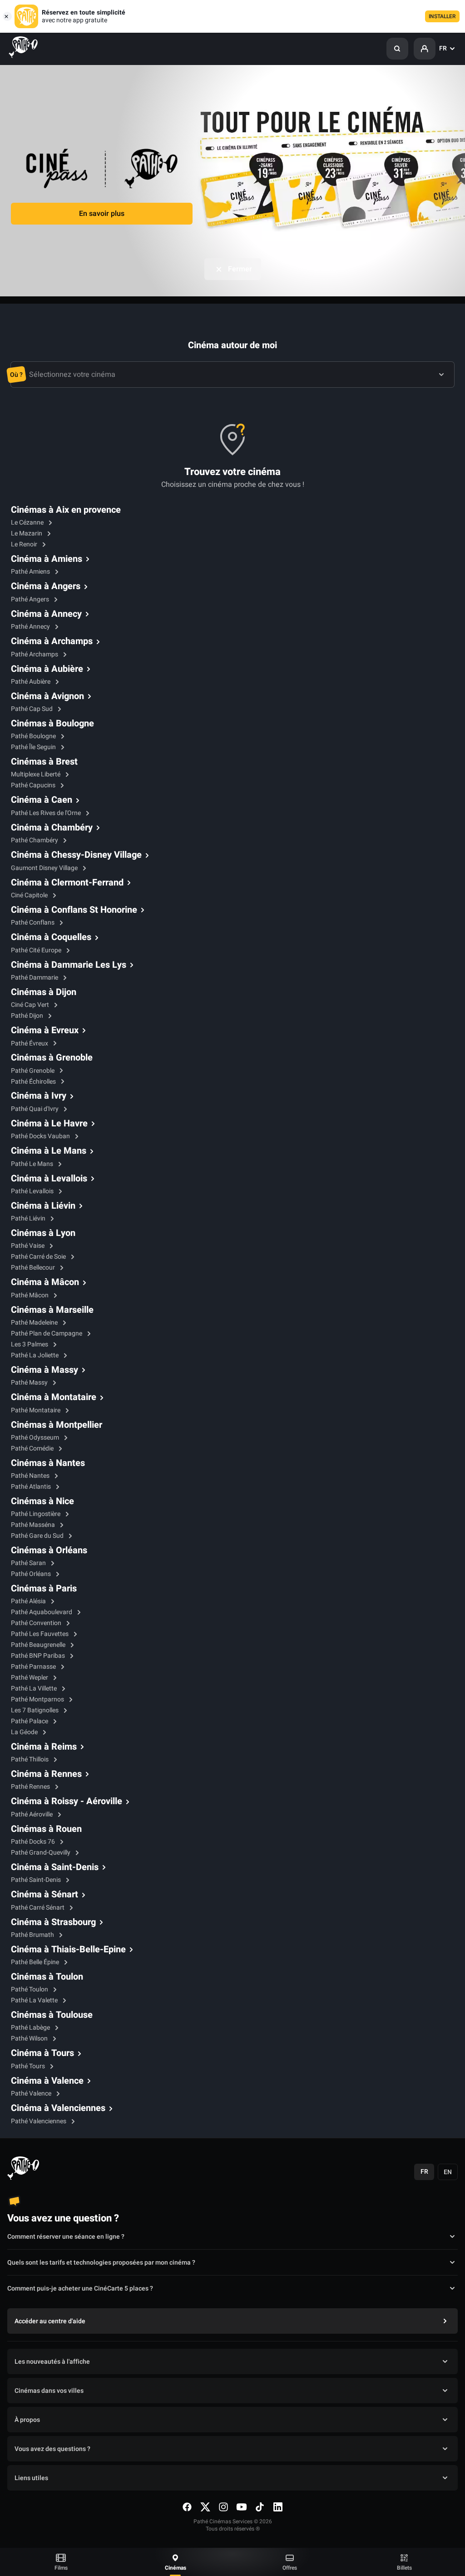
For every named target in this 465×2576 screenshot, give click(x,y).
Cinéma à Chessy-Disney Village (76, 855)
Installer (442, 16)
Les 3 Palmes (30, 1344)
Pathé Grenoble (33, 1071)
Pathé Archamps (35, 654)
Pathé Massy (30, 1383)
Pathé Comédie (33, 1448)
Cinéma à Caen (42, 800)
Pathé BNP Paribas (39, 1656)
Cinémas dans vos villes (49, 2391)
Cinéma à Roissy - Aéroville (67, 1801)
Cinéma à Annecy (46, 614)
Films (61, 2568)
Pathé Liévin (29, 1218)
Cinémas (176, 2568)
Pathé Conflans (33, 923)
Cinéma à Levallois (49, 1179)
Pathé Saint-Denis (37, 1880)
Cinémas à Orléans (49, 1551)
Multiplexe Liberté (36, 774)
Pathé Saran (29, 1563)
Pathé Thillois (30, 1759)
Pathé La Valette (35, 2000)
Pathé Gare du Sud (38, 1536)
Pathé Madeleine (35, 1323)
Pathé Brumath (33, 1935)
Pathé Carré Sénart (38, 1908)
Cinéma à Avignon (47, 696)
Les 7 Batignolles (35, 1710)
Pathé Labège (31, 2028)
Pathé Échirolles (34, 1082)
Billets (404, 2568)
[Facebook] (187, 2507)
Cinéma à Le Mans (49, 1151)
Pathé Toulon (30, 1989)
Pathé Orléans (32, 1574)
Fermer (240, 269)
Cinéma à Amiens (47, 559)
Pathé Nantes (31, 1476)
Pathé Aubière (31, 682)
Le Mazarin (27, 533)
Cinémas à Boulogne (52, 724)
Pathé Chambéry (35, 840)
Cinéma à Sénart (45, 1895)
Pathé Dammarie (35, 978)
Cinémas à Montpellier (57, 1425)
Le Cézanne (28, 523)
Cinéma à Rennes (46, 1774)
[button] (397, 49)
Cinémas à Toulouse (52, 2015)
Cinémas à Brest (44, 762)
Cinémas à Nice (42, 1501)
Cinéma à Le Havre (49, 1124)
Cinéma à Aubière (47, 669)
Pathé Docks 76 (34, 1842)
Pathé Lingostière (36, 1514)
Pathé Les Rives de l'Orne (47, 813)
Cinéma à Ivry (39, 1096)
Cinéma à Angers (46, 586)
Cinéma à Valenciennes (58, 2108)
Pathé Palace (30, 1721)
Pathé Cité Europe (37, 950)
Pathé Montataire (36, 1410)
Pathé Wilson (30, 2038)
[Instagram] (223, 2507)
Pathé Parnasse (34, 1667)
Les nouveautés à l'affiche (52, 2362)
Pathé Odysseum (36, 1438)
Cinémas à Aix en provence (66, 510)
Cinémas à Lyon (43, 1233)
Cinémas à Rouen (46, 1829)
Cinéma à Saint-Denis (55, 1867)
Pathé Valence (32, 2093)
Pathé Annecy (31, 627)
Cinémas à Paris (44, 1589)
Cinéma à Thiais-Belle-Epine (68, 1950)
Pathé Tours (29, 2066)
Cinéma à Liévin (43, 1206)
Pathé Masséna (34, 1525)
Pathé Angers (31, 599)
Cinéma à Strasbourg (53, 1922)
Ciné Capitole (30, 895)
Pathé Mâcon (30, 1295)
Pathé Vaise (28, 1246)
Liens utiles (31, 2478)
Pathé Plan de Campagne (47, 1333)
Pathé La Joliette (35, 1355)
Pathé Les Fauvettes (40, 1634)
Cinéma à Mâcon (45, 1282)
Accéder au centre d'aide (50, 2321)
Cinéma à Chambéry (52, 828)
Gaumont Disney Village (45, 868)
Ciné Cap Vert (31, 1005)
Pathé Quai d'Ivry (35, 1109)
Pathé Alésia (29, 1601)
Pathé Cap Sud (32, 709)
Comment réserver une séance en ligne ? (66, 2237)
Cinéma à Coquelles (51, 937)
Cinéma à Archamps (52, 641)
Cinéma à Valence (47, 2081)
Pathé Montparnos (38, 1699)
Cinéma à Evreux (45, 1030)
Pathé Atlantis (32, 1487)
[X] (205, 2507)
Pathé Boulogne (34, 736)
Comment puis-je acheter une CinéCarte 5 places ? (80, 2288)
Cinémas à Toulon (47, 1977)
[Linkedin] (278, 2507)
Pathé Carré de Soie (39, 1257)
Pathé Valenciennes (39, 2121)
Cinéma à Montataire (54, 1397)
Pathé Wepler (30, 1678)
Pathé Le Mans (33, 1164)
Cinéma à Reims (44, 1747)
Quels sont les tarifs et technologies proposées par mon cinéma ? (101, 2263)
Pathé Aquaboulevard (42, 1612)
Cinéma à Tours (42, 2053)
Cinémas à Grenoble (52, 1058)
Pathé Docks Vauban (41, 1136)
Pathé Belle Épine (36, 1962)
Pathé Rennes (31, 1787)
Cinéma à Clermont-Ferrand (67, 883)
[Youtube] (242, 2507)
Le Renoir (25, 544)
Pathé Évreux (30, 1043)
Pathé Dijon (28, 1016)
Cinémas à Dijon (44, 992)
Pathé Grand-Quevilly (41, 1853)
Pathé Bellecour (34, 1268)
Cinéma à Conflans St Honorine (74, 910)
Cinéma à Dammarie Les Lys (69, 965)
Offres (290, 2568)
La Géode (25, 1732)
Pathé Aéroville (32, 1814)
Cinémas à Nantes (48, 1463)
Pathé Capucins (34, 785)
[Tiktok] (260, 2507)
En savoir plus (102, 214)
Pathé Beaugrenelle (39, 1645)
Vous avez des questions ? (52, 2449)
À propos (27, 2420)
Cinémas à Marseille (52, 1310)
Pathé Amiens (31, 572)
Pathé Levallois (33, 1191)
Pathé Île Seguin (34, 747)
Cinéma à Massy (45, 1370)
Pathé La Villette (35, 1688)
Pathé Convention (37, 1623)
